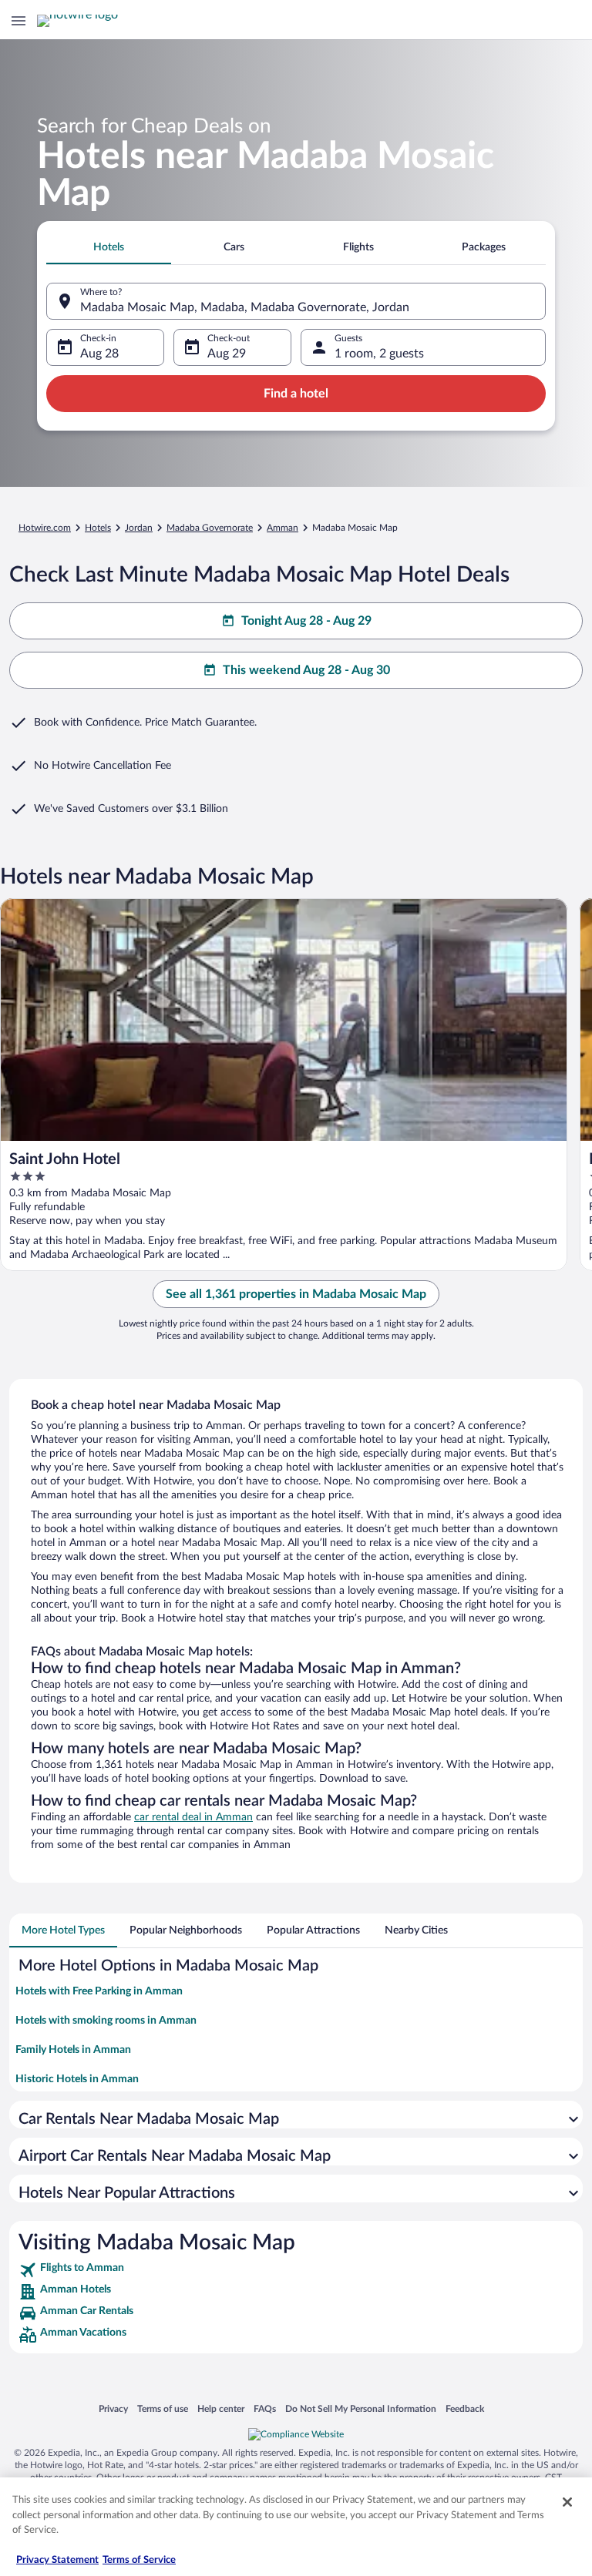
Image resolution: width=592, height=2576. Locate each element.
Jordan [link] (139, 528)
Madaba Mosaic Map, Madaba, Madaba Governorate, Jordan (245, 307)
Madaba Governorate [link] (210, 528)
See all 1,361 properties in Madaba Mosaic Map (296, 1294)
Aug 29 (227, 354)
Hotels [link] (98, 528)
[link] (296, 2270)
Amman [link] (283, 528)
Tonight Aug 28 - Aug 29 (306, 621)
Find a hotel (296, 394)
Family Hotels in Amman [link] (73, 2050)
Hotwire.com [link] (45, 528)
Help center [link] (221, 2408)
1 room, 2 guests (379, 354)
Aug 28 (99, 354)
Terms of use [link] (163, 2408)
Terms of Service (139, 2560)
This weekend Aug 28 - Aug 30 (306, 670)
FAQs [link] (265, 2408)
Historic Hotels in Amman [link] (77, 2079)
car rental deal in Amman (193, 1817)
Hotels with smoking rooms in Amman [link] (106, 2021)
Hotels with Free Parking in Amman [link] (99, 1991)
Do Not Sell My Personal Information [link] (361, 2408)
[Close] (567, 2502)
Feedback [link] (465, 2408)
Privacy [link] (113, 2408)
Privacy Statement (57, 2560)
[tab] (109, 247)
